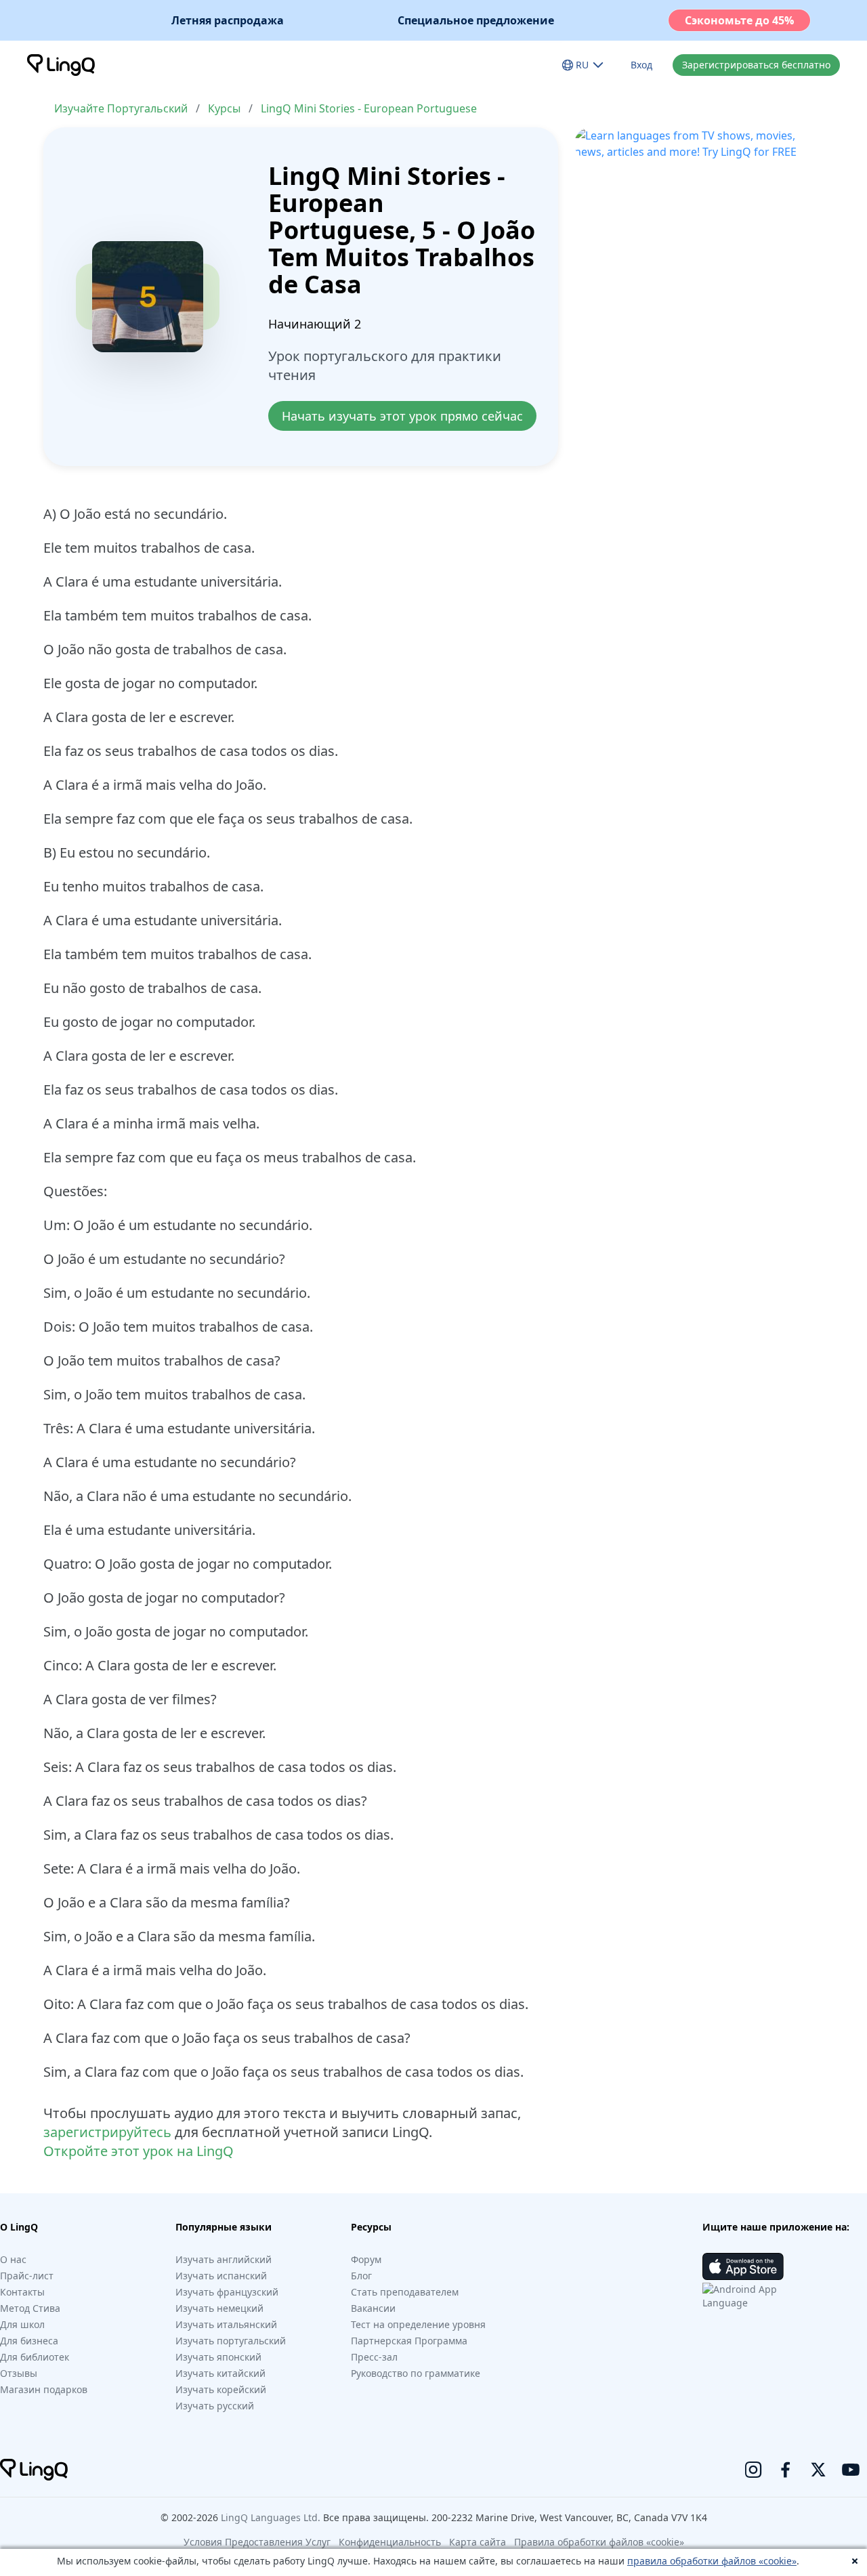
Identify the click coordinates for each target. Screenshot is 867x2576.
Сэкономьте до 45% (739, 20)
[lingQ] (61, 65)
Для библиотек (35, 2357)
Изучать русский (215, 2406)
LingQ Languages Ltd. (271, 2517)
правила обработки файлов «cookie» (712, 2561)
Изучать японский (218, 2357)
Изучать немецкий (219, 2308)
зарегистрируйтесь (107, 2132)
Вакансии (373, 2308)
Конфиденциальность (390, 2542)
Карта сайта (478, 2542)
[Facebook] (786, 2470)
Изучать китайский (220, 2373)
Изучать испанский (221, 2276)
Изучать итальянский (226, 2324)
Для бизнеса (29, 2341)
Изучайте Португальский (121, 108)
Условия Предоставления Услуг (257, 2542)
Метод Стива (30, 2308)
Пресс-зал (374, 2357)
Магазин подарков (44, 2389)
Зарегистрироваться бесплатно (756, 65)
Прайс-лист (27, 2276)
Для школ (22, 2324)
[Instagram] (753, 2470)
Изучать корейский (221, 2389)
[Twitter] (818, 2470)
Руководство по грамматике (416, 2373)
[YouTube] (851, 2470)
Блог (361, 2276)
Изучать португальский (231, 2341)
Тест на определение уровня (418, 2324)
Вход (641, 65)
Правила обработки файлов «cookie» (599, 2542)
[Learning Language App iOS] (743, 2266)
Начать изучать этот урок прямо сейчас (402, 416)
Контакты (22, 2292)
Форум (366, 2259)
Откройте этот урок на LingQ (139, 2151)
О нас (13, 2259)
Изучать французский (227, 2292)
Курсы (224, 108)
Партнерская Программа (409, 2341)
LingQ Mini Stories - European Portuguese (369, 108)
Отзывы (19, 2373)
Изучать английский (224, 2259)
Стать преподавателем (405, 2292)
